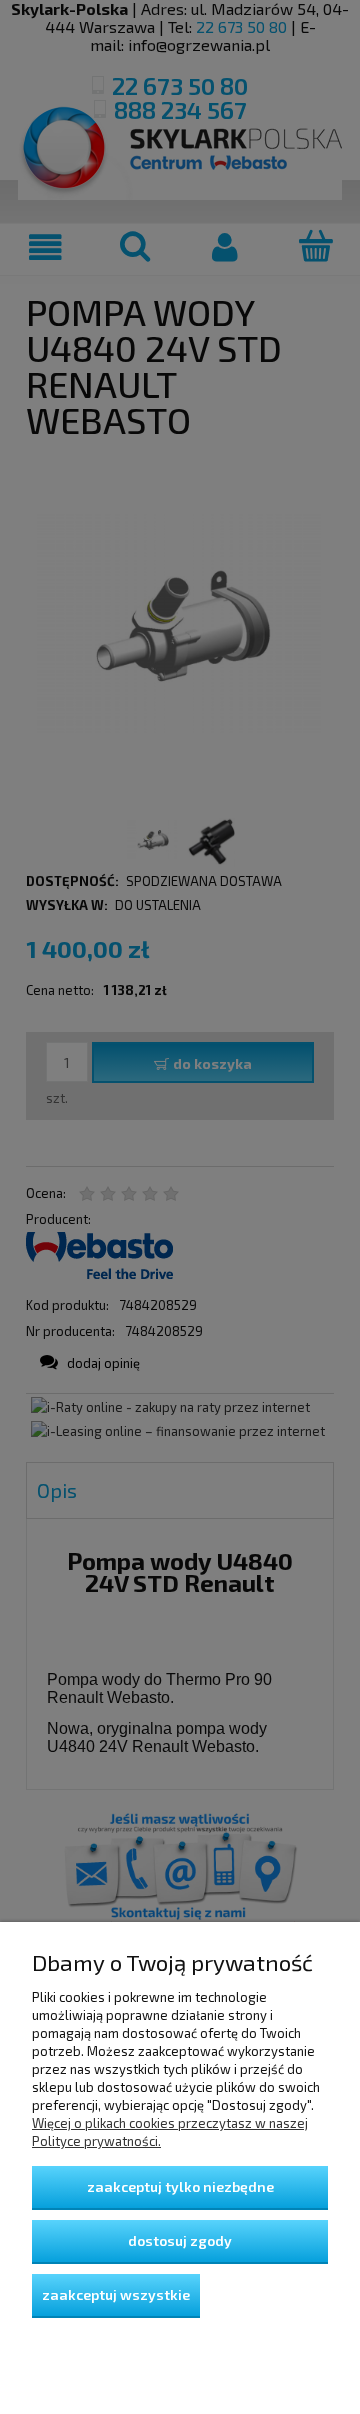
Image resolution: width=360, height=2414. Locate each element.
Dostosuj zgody (180, 2240)
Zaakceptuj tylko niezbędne (180, 2186)
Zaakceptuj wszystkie (116, 2294)
